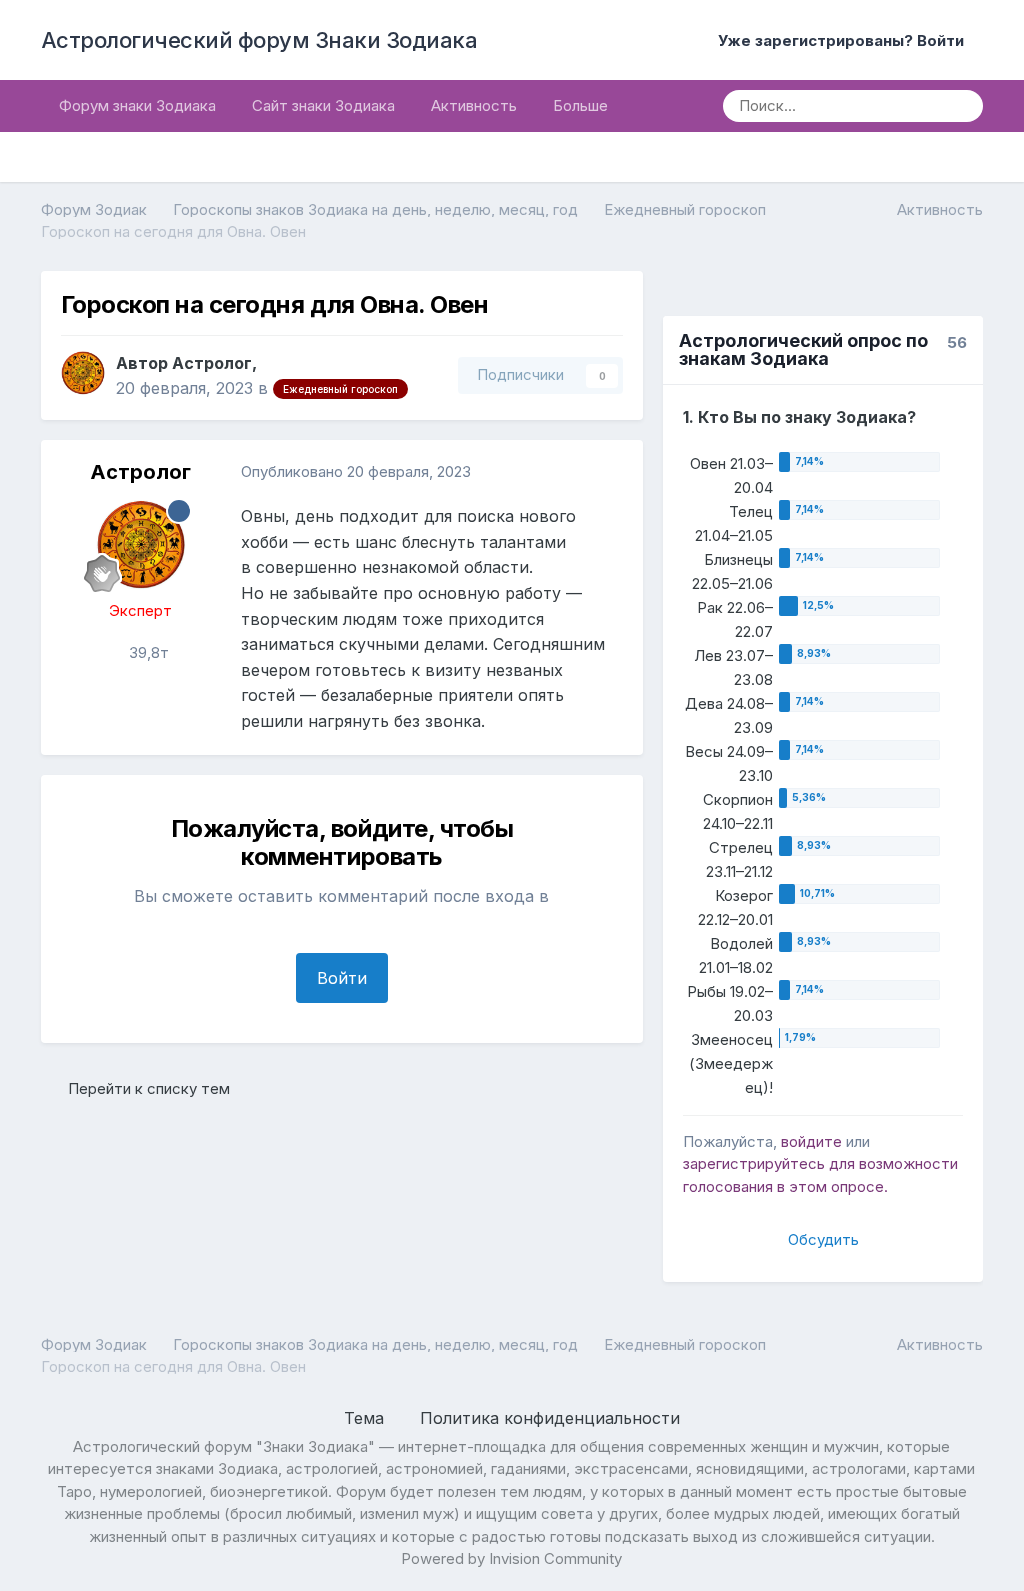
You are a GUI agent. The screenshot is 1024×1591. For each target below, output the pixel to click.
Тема (366, 1418)
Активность (474, 105)
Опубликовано (356, 471)
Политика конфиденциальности (550, 1418)
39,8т (147, 652)
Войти (342, 978)
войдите (811, 1141)
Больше (580, 105)
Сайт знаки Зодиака (323, 105)
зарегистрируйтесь (754, 1163)
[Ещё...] (607, 472)
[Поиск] (961, 106)
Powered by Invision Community (511, 1558)
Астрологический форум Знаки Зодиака (259, 40)
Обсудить (823, 1239)
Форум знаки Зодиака (137, 105)
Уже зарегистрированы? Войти (845, 40)
